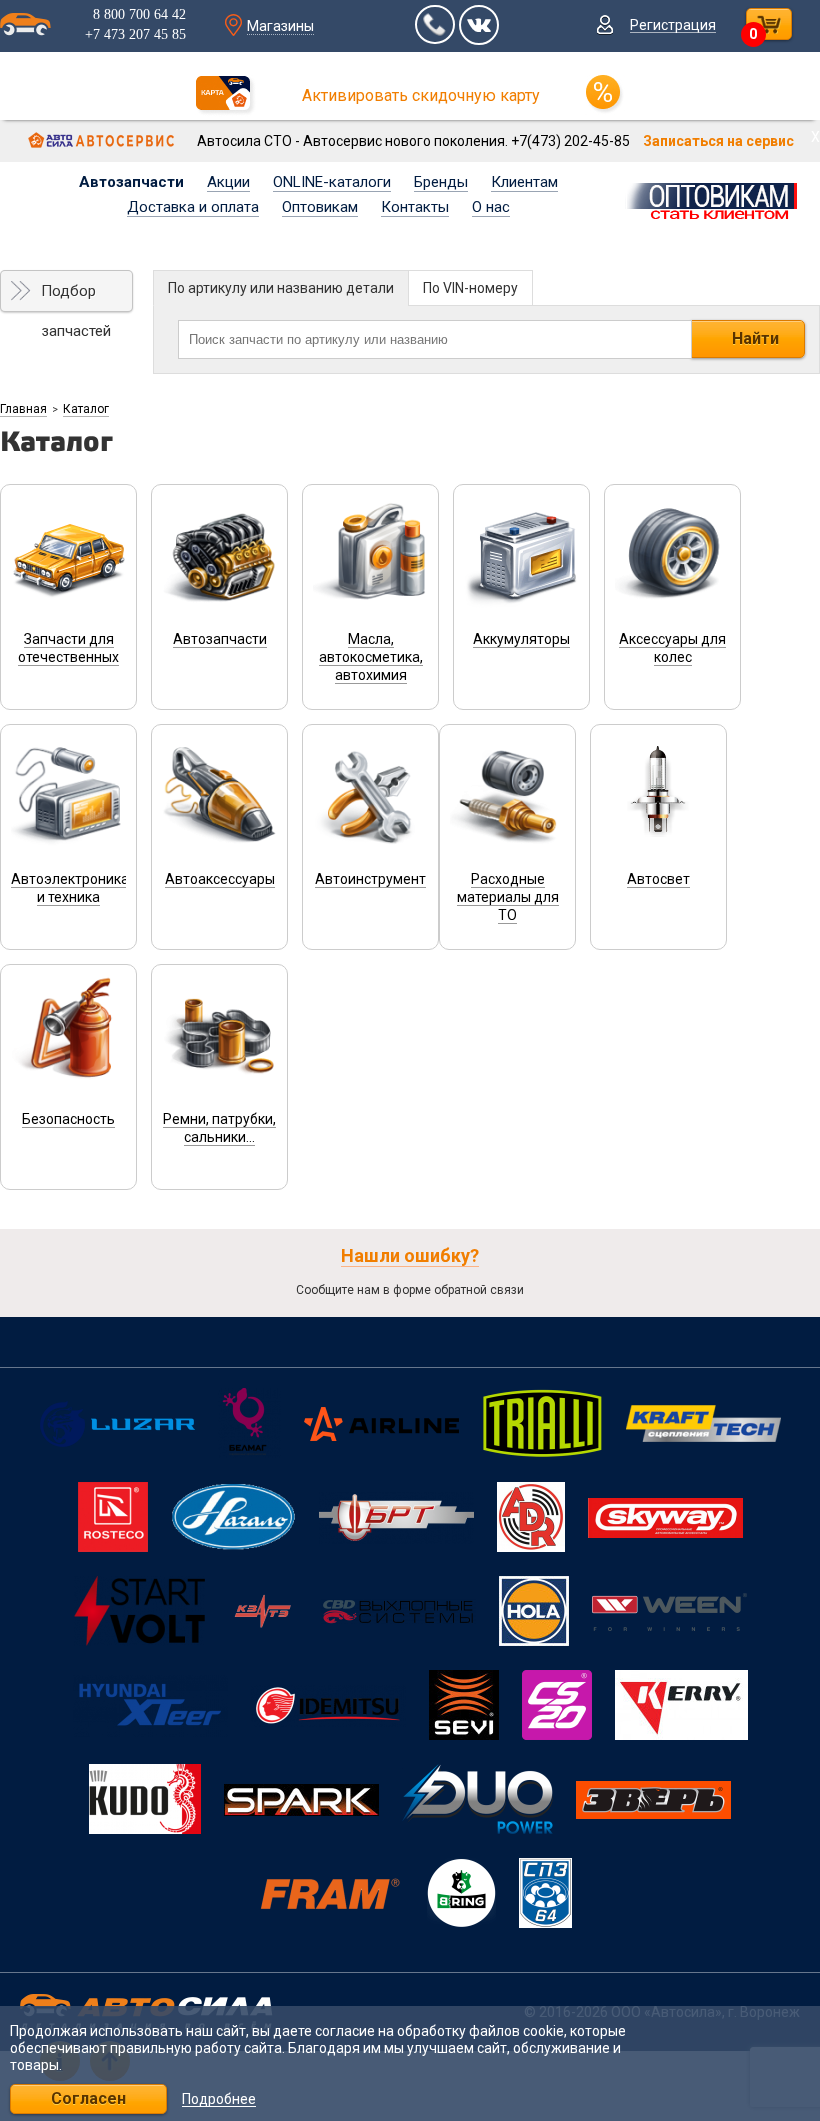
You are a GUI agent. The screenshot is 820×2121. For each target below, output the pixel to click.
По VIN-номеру (470, 288)
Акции (228, 182)
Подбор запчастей (76, 297)
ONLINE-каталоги (332, 182)
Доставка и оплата (193, 207)
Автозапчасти (131, 182)
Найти (755, 338)
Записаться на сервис (718, 141)
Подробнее (219, 2099)
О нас (491, 207)
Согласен (88, 2098)
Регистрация (673, 25)
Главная (23, 409)
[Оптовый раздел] (717, 198)
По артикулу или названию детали (281, 288)
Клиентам (524, 182)
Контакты (415, 207)
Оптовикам (320, 207)
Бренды (441, 182)
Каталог (86, 409)
